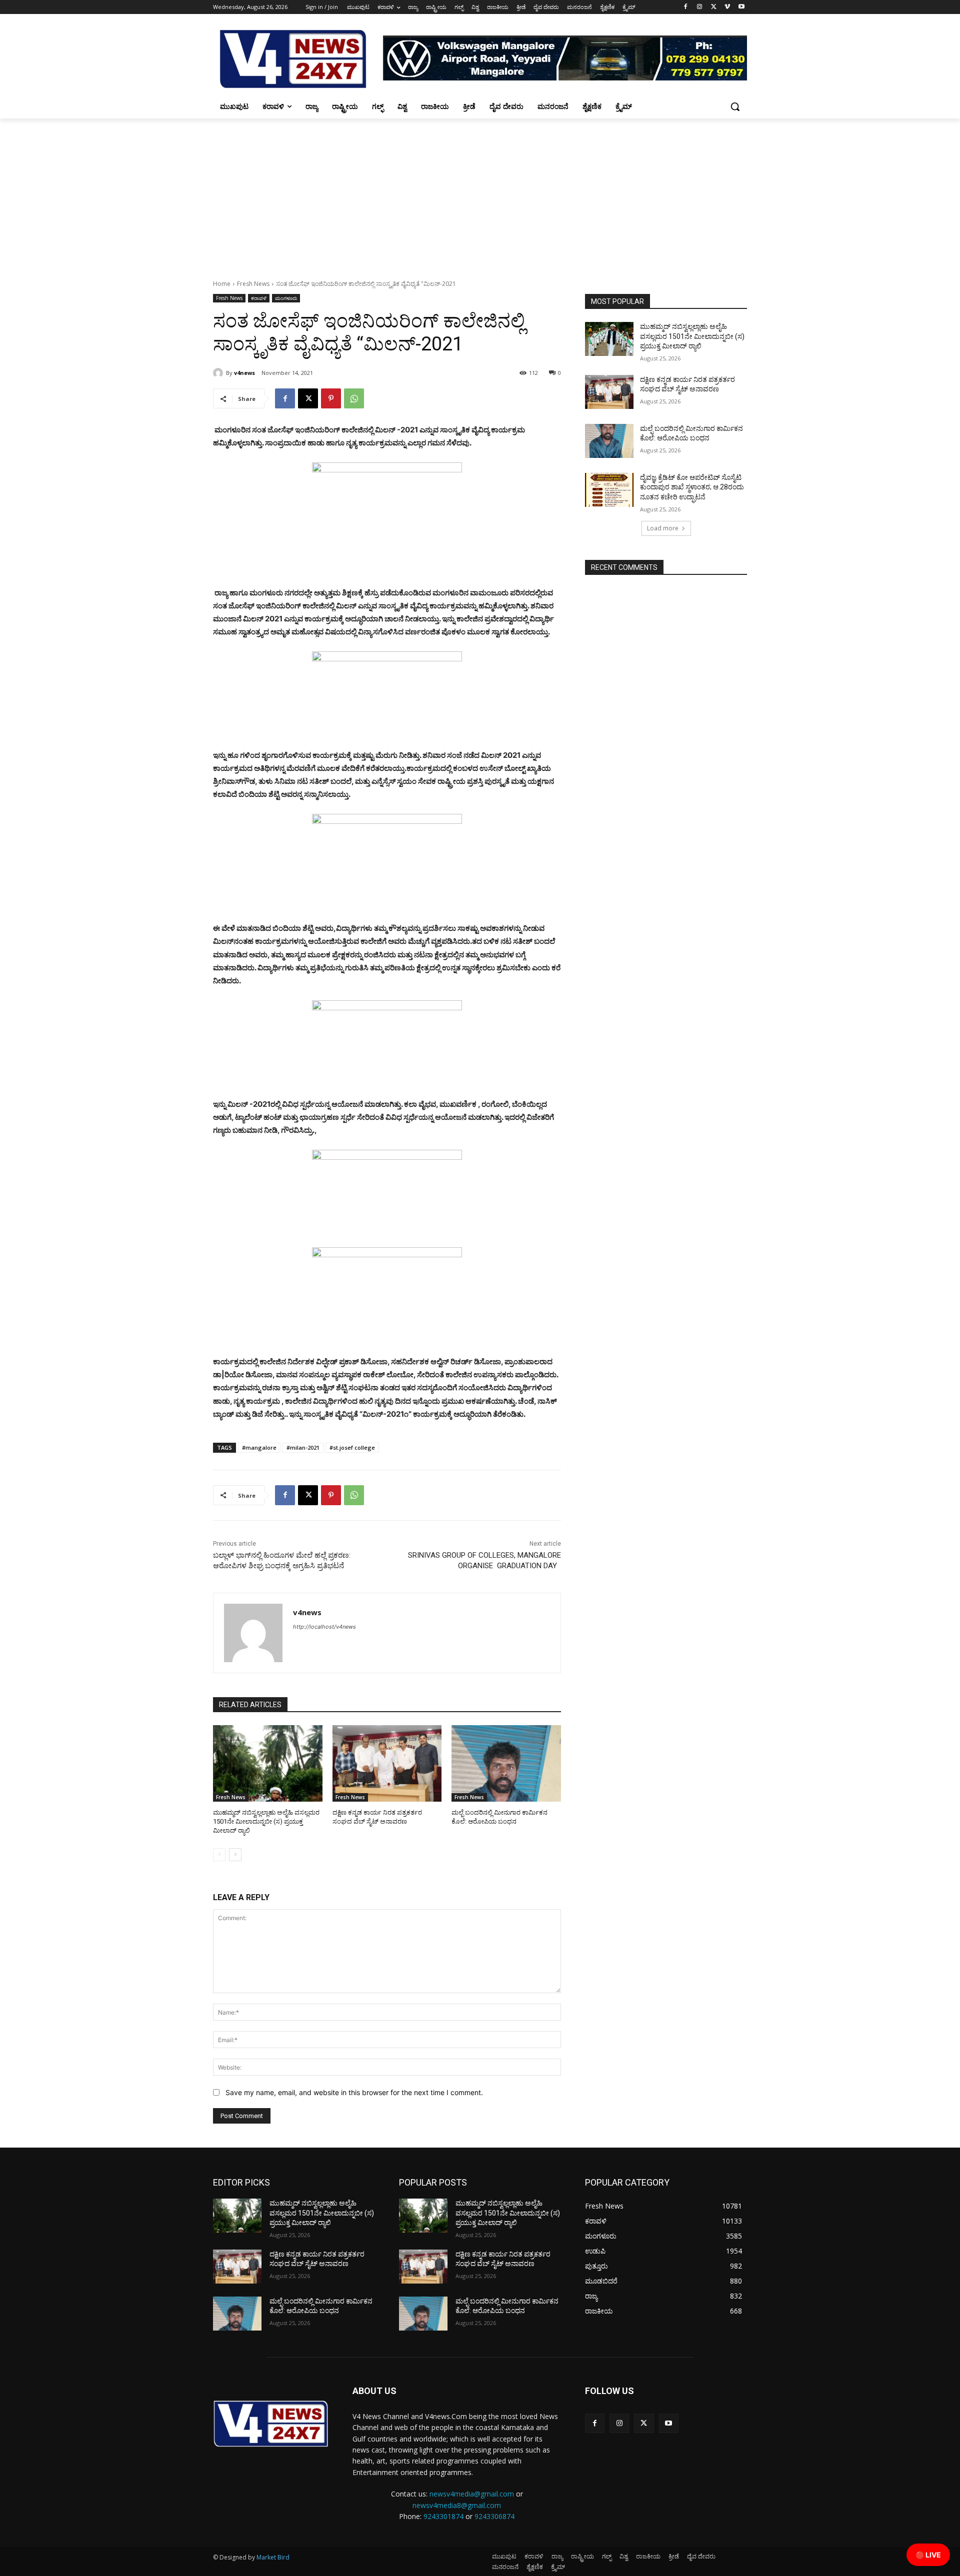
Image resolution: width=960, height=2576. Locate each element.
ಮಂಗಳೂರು (286, 298)
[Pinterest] (331, 398)
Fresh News (253, 284)
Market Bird (273, 2557)
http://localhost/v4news (324, 1627)
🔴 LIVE (928, 2555)
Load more (663, 528)
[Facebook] (686, 7)
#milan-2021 (303, 1447)
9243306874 (494, 2516)
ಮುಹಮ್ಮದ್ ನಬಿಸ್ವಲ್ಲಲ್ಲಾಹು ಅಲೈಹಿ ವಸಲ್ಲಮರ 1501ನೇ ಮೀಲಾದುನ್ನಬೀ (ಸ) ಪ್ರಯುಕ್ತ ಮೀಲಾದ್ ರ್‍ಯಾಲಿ (266, 1821)
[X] (714, 7)
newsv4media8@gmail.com (457, 2505)
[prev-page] (219, 1855)
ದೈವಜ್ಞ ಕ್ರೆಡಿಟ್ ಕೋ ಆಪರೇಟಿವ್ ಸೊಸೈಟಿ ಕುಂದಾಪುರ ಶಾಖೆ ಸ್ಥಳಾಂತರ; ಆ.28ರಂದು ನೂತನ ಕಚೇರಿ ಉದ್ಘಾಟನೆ (692, 487)
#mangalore (259, 1447)
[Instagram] (700, 7)
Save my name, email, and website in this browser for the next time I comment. (354, 2092)
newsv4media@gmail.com (472, 2494)
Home (222, 284)
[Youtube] (741, 7)
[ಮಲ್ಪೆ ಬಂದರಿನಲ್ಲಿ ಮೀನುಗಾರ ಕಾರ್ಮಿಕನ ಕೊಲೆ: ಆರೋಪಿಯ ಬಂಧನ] (506, 1763)
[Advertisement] (480, 193)
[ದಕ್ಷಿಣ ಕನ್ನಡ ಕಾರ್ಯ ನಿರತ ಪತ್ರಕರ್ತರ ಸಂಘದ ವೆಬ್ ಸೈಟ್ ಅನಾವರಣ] (387, 1763)
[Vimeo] (727, 7)
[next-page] (235, 1855)
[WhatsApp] (354, 398)
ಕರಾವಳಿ (259, 298)
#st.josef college (352, 1447)
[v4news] (219, 373)
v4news (244, 373)
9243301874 (443, 2516)
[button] (735, 106)
